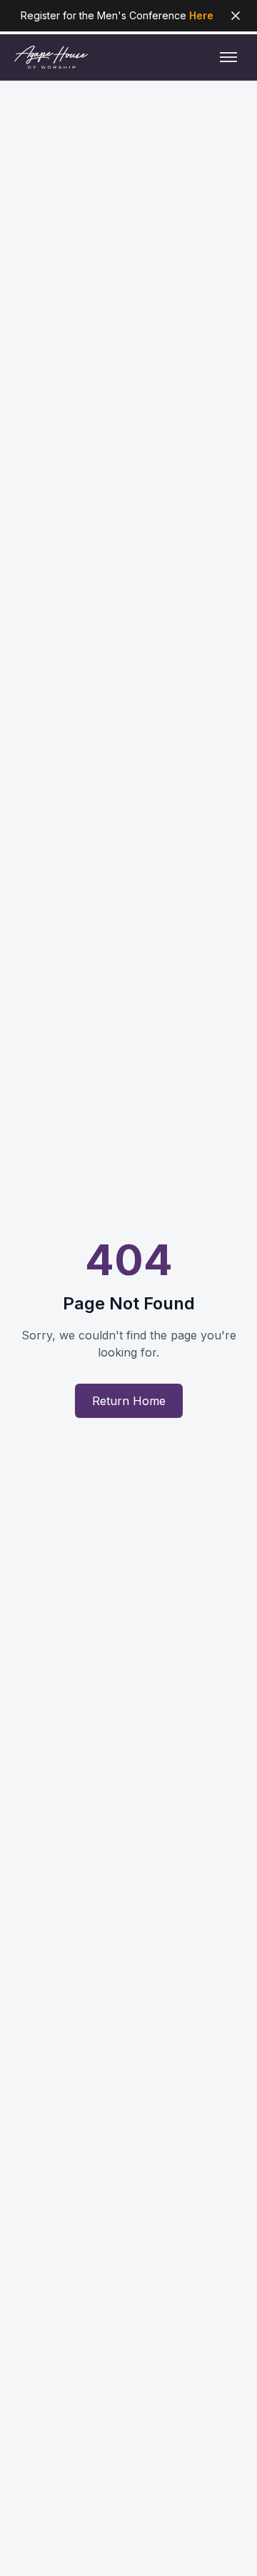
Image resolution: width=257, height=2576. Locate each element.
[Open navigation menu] (228, 57)
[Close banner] (236, 16)
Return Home (129, 1401)
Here (201, 15)
